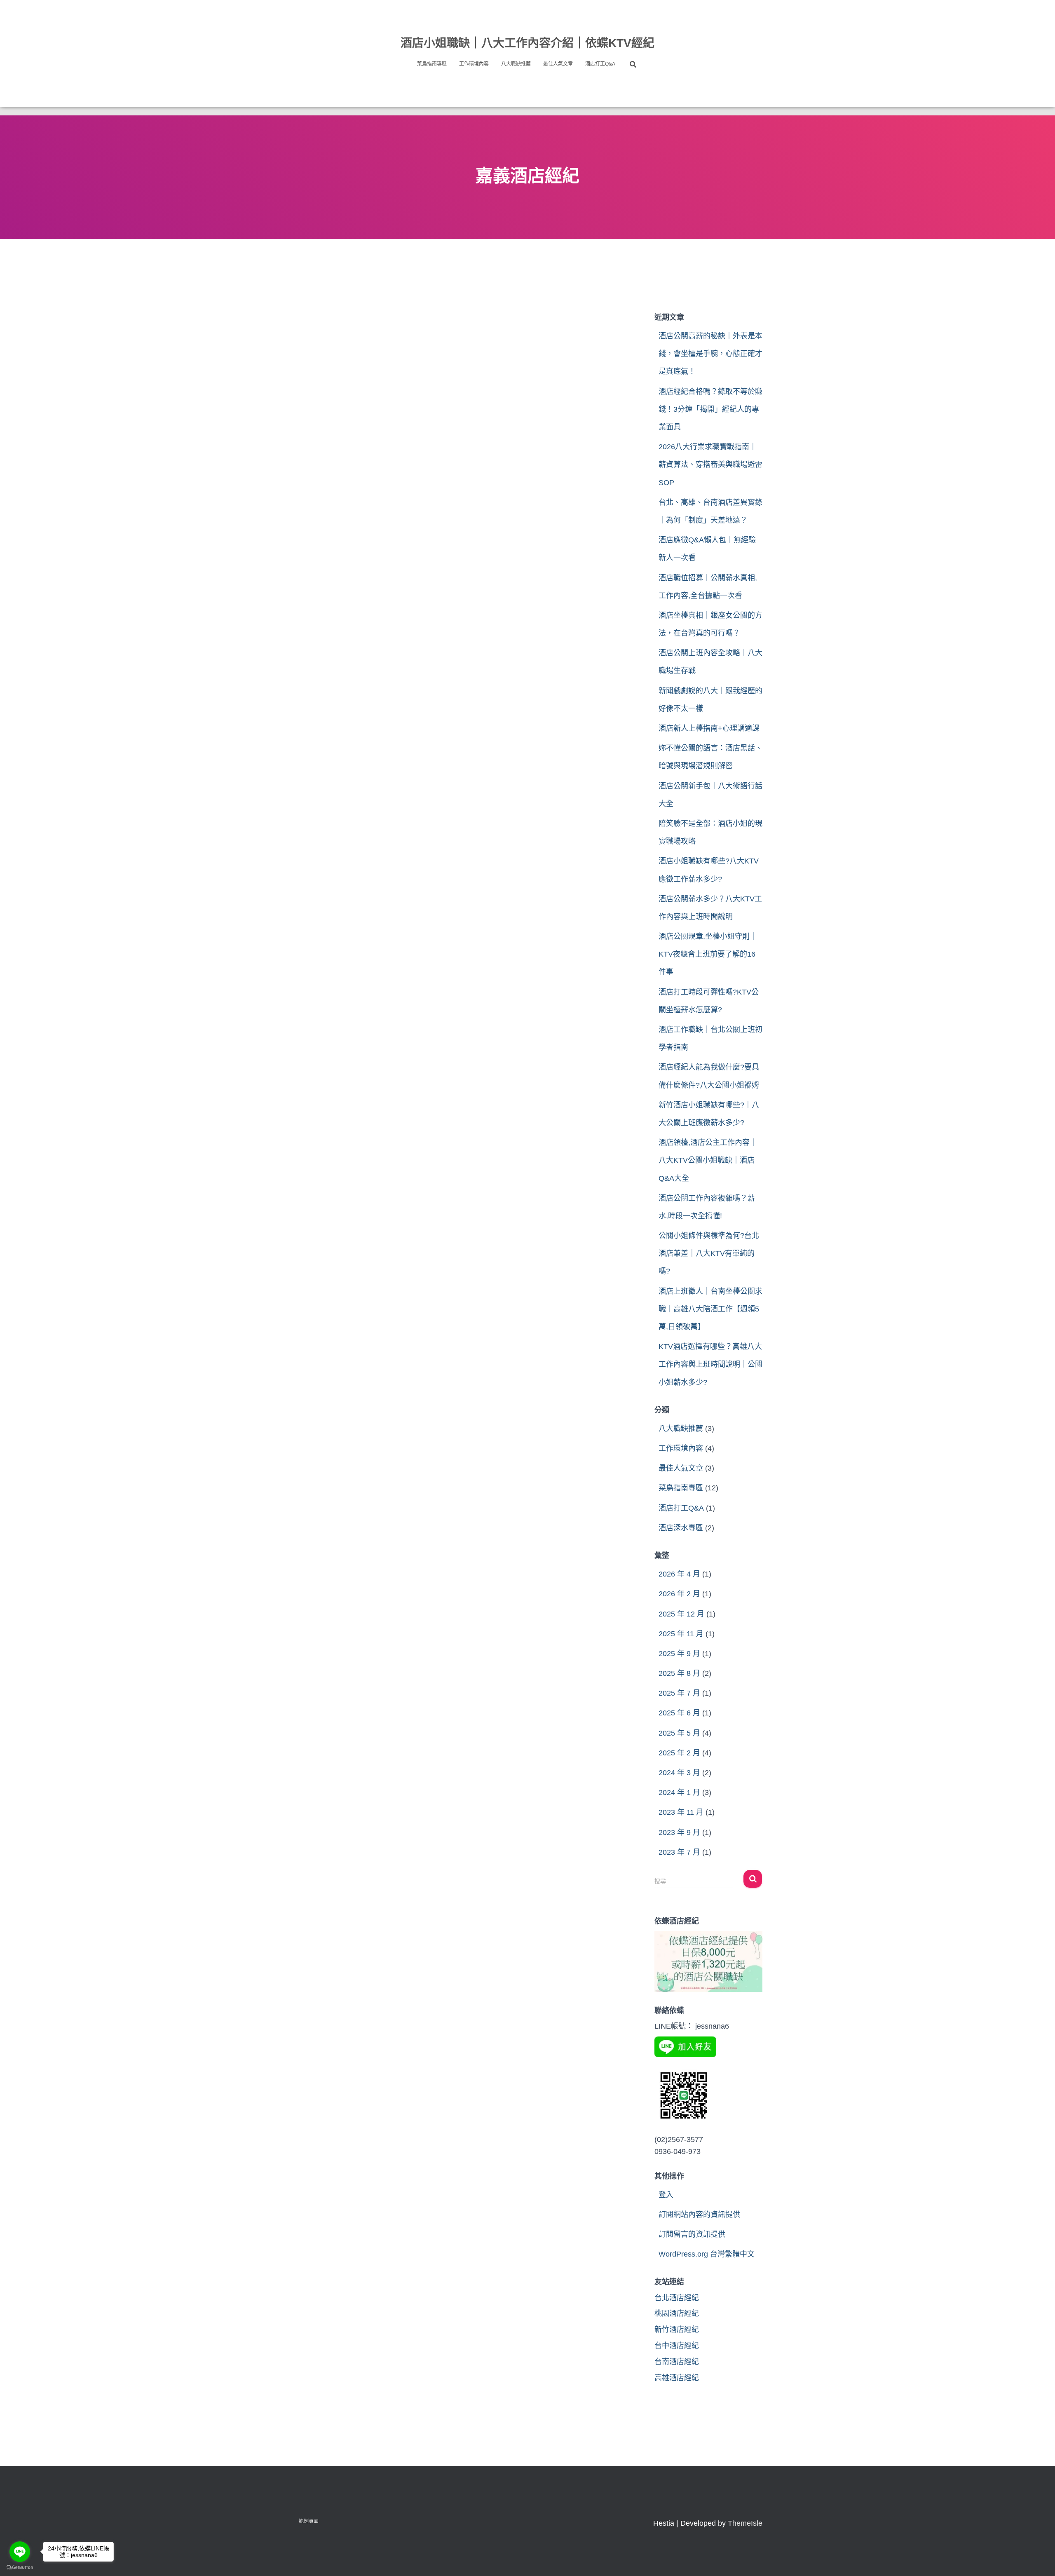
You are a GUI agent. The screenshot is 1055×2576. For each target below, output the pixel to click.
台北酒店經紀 (677, 2298)
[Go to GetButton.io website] (20, 2568)
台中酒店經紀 (677, 2346)
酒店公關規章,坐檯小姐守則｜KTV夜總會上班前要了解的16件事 (708, 954)
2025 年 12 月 (681, 1614)
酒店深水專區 (681, 1528)
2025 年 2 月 (679, 1753)
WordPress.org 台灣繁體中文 (707, 2254)
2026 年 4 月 (679, 1574)
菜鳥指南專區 (432, 64)
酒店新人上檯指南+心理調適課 (709, 728)
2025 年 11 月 (681, 1634)
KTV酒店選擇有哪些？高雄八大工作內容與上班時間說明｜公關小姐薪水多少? (710, 1364)
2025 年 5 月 (679, 1733)
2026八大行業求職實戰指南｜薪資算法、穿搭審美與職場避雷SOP (710, 465)
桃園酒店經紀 (677, 2313)
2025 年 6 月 (679, 1713)
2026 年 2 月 (679, 1594)
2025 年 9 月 (679, 1654)
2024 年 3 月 (679, 1773)
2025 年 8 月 (679, 1673)
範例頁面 (309, 2521)
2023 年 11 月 (681, 1812)
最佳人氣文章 (558, 64)
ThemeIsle (745, 2523)
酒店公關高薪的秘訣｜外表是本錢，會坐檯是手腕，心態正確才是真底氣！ (710, 354)
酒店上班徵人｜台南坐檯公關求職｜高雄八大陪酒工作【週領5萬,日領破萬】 (710, 1309)
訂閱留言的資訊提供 (692, 2234)
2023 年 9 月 (679, 1832)
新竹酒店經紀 (677, 2330)
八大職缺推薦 (516, 64)
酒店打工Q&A (600, 64)
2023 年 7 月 (679, 1852)
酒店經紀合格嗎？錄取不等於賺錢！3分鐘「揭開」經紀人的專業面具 (710, 409)
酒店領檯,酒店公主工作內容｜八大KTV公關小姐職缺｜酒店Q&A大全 (708, 1160)
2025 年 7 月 (679, 1693)
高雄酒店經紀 (677, 2378)
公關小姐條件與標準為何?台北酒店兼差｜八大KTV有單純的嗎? (709, 1253)
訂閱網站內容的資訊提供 (699, 2215)
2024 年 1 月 (679, 1792)
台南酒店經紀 (677, 2362)
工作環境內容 (474, 64)
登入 (666, 2195)
